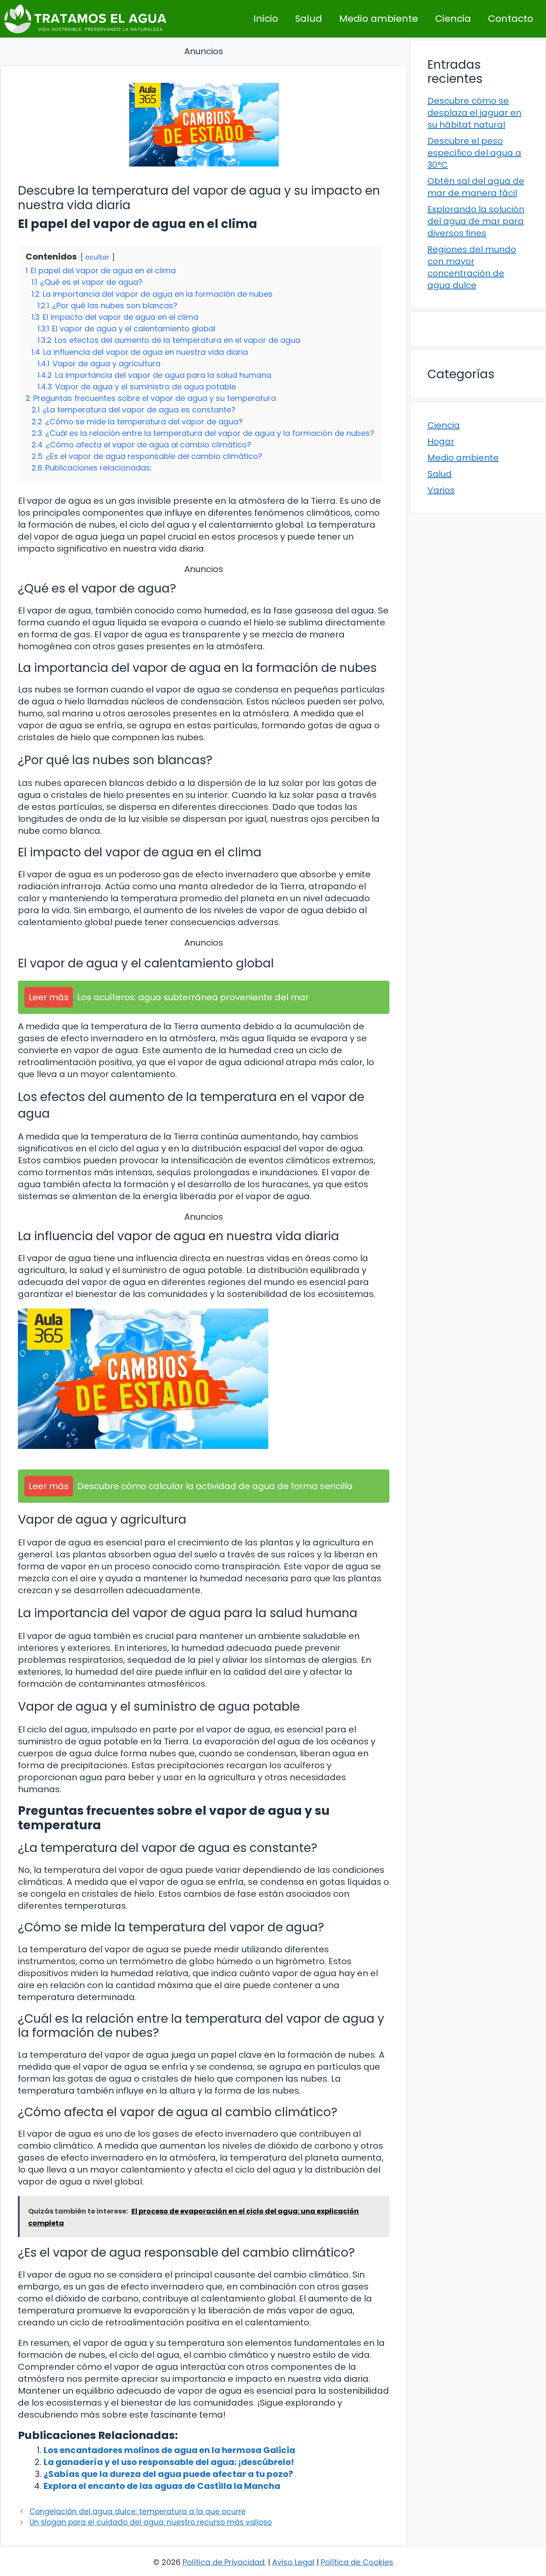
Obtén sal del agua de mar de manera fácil (476, 187)
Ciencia (453, 19)
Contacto (511, 19)
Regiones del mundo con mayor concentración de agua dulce (472, 267)
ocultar (97, 257)
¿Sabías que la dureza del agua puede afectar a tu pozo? (168, 2474)
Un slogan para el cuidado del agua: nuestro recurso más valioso (151, 2522)
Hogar (441, 441)
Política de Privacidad (224, 2562)
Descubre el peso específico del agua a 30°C (474, 153)
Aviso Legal (293, 2562)
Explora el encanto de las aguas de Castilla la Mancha (162, 2486)
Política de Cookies (357, 2562)
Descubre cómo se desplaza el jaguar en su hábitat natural (474, 113)
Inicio (266, 19)
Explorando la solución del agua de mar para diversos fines (476, 221)
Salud (309, 19)
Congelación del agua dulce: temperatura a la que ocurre (138, 2512)
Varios (441, 490)
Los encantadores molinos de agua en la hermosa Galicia (169, 2450)
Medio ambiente (379, 19)
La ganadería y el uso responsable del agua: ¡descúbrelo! (169, 2462)
